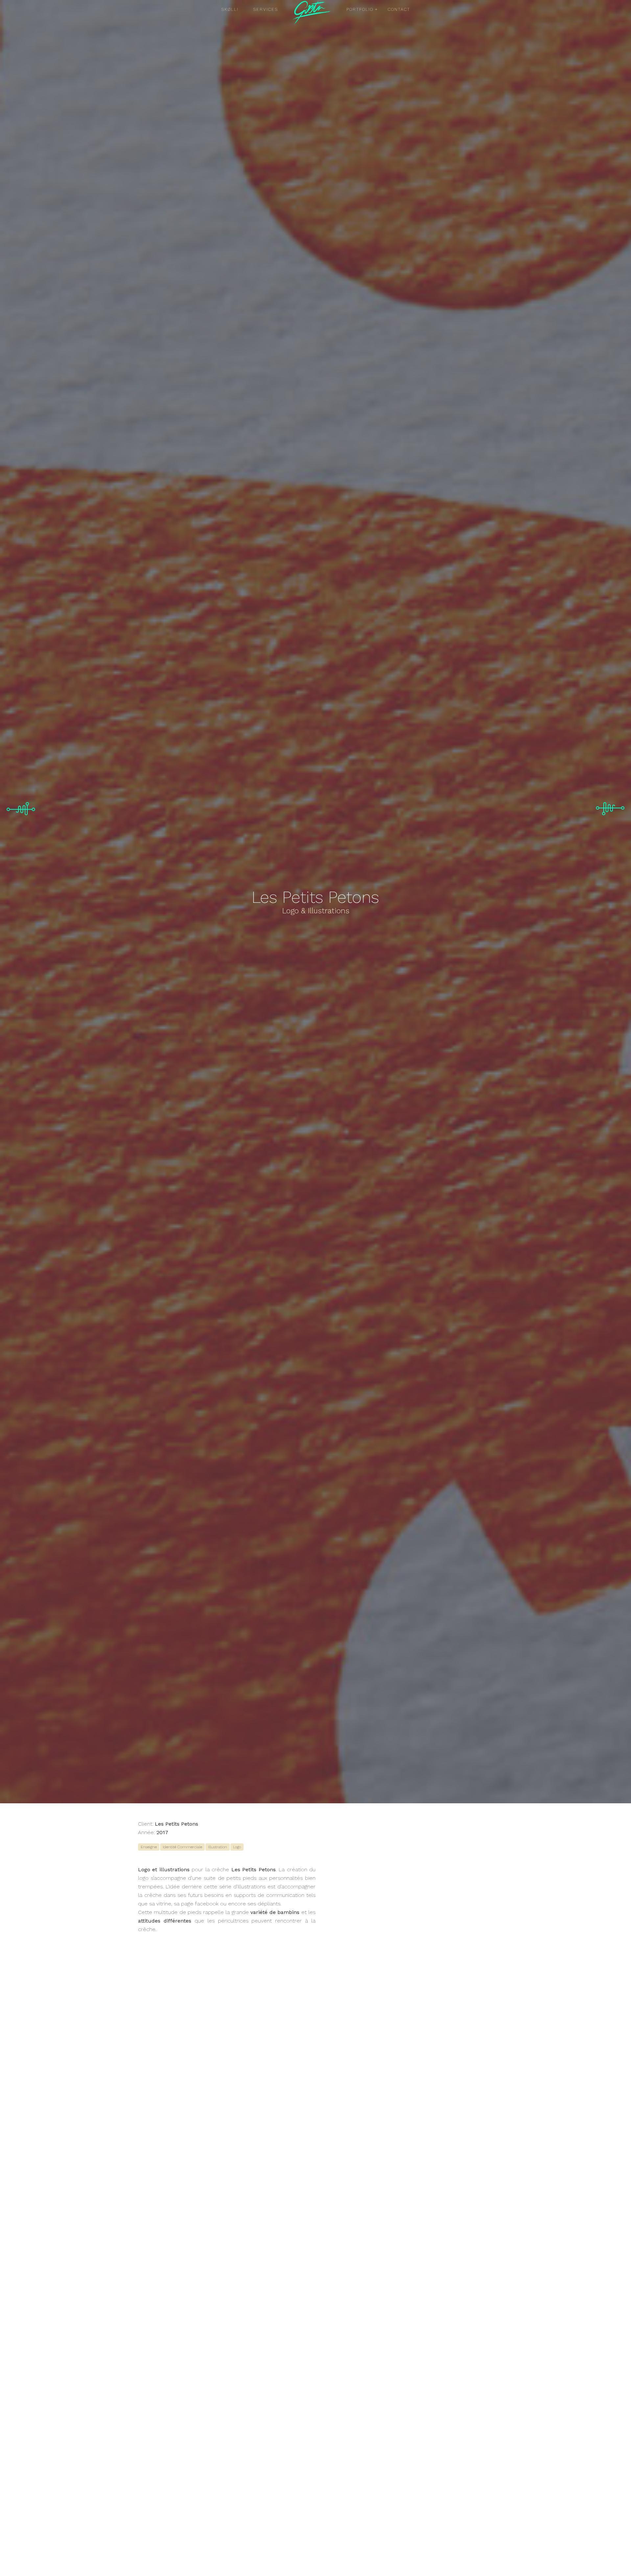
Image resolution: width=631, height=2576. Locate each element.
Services (266, 9)
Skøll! (230, 9)
